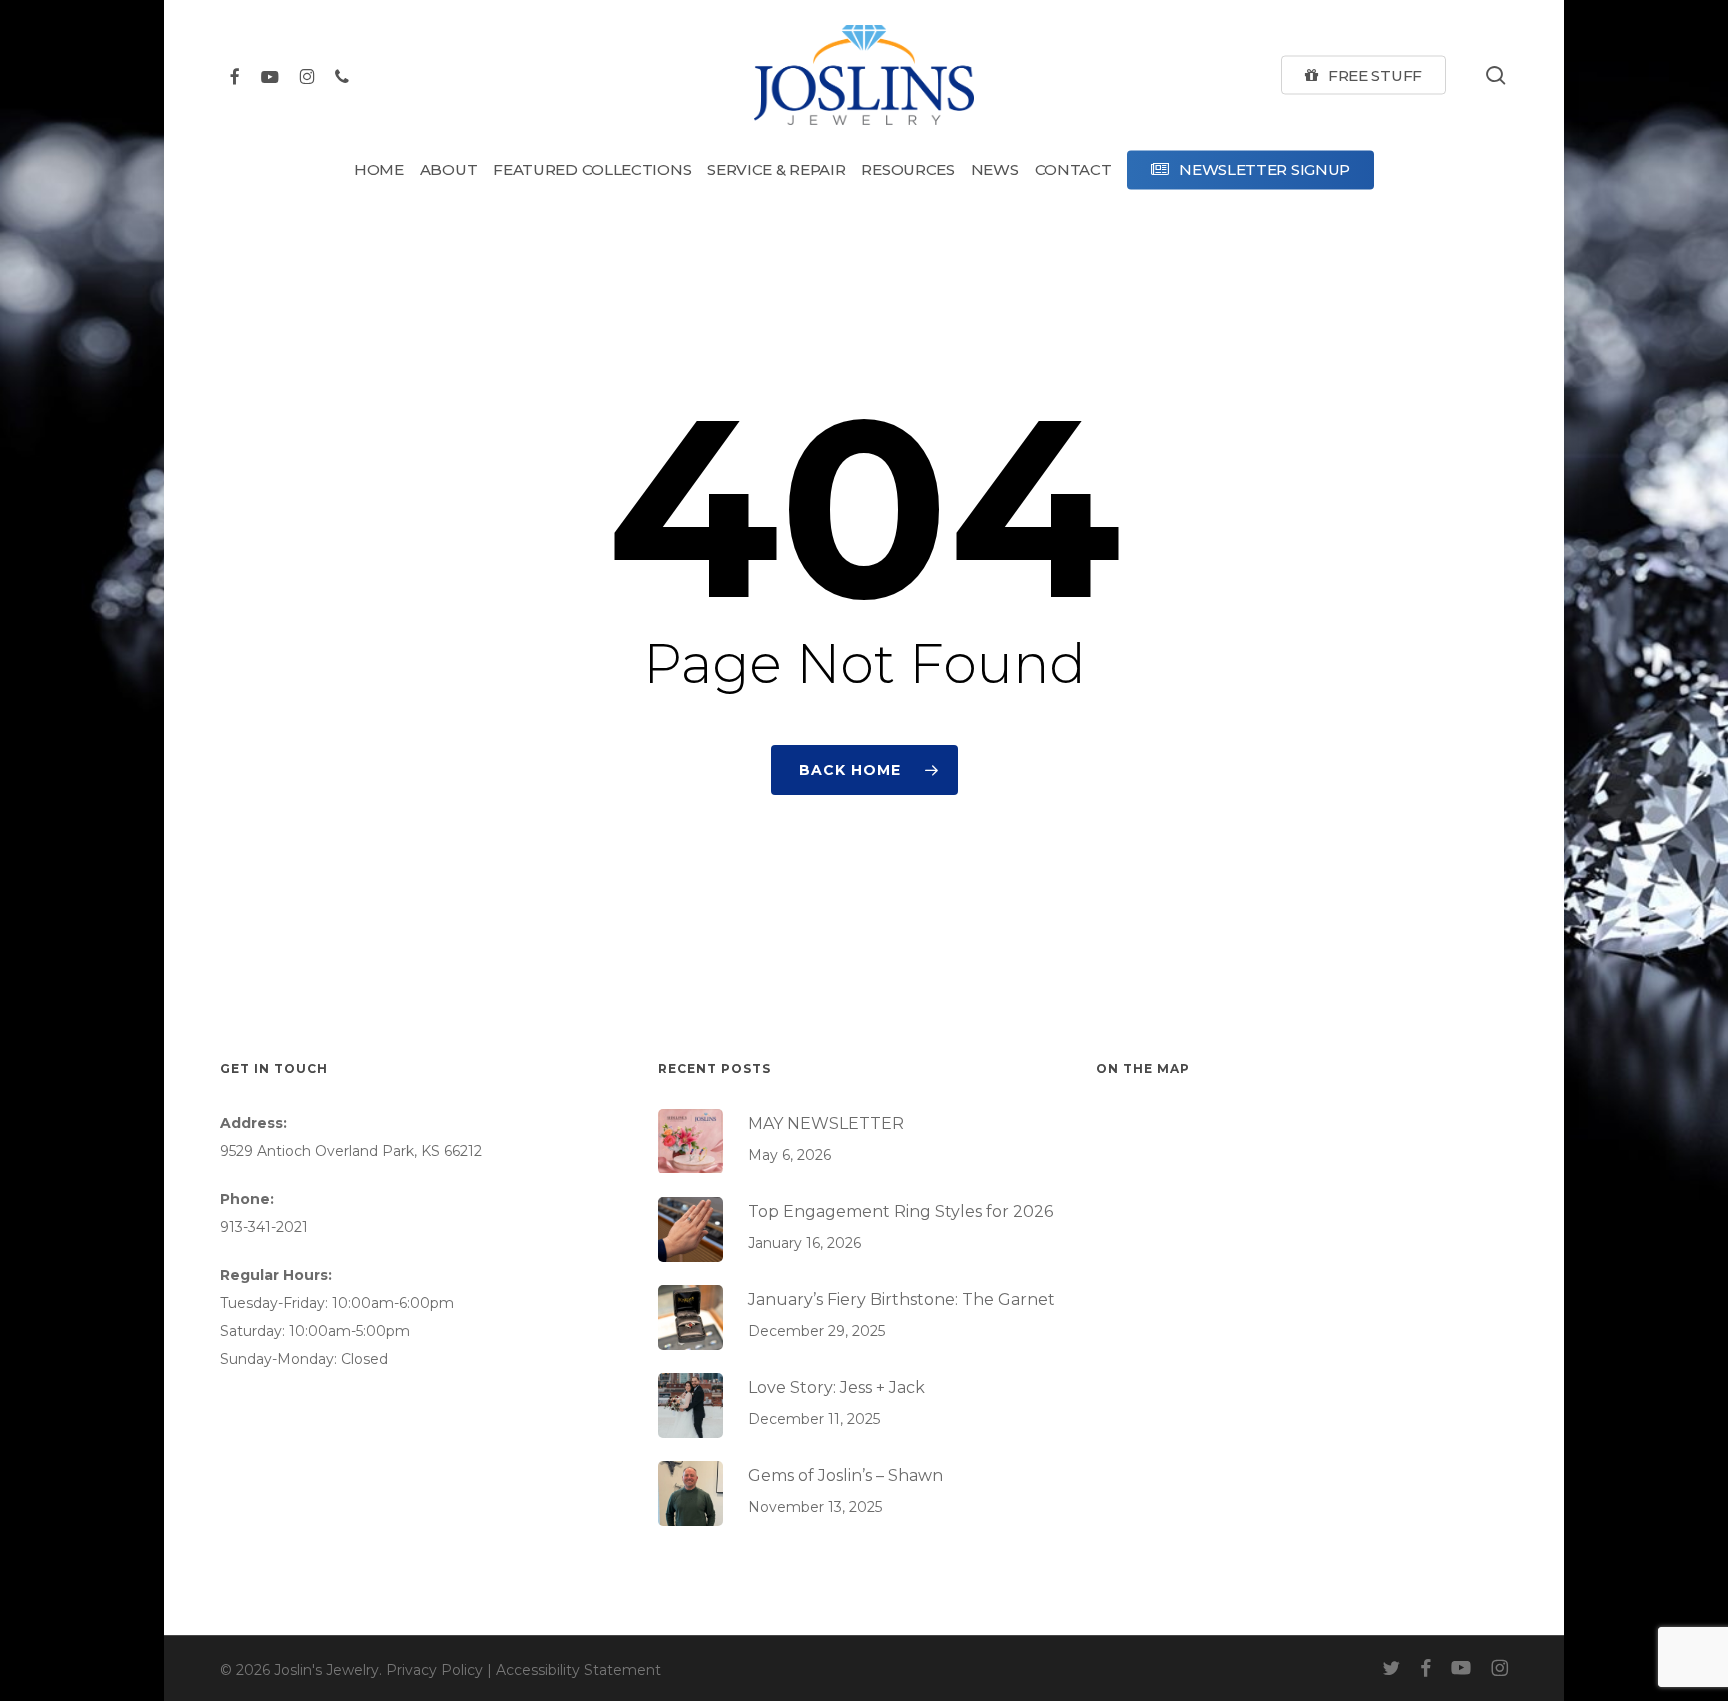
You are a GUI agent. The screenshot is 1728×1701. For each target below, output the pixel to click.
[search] (1496, 75)
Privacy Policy (434, 1670)
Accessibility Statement (578, 1670)
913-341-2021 (264, 1227)
